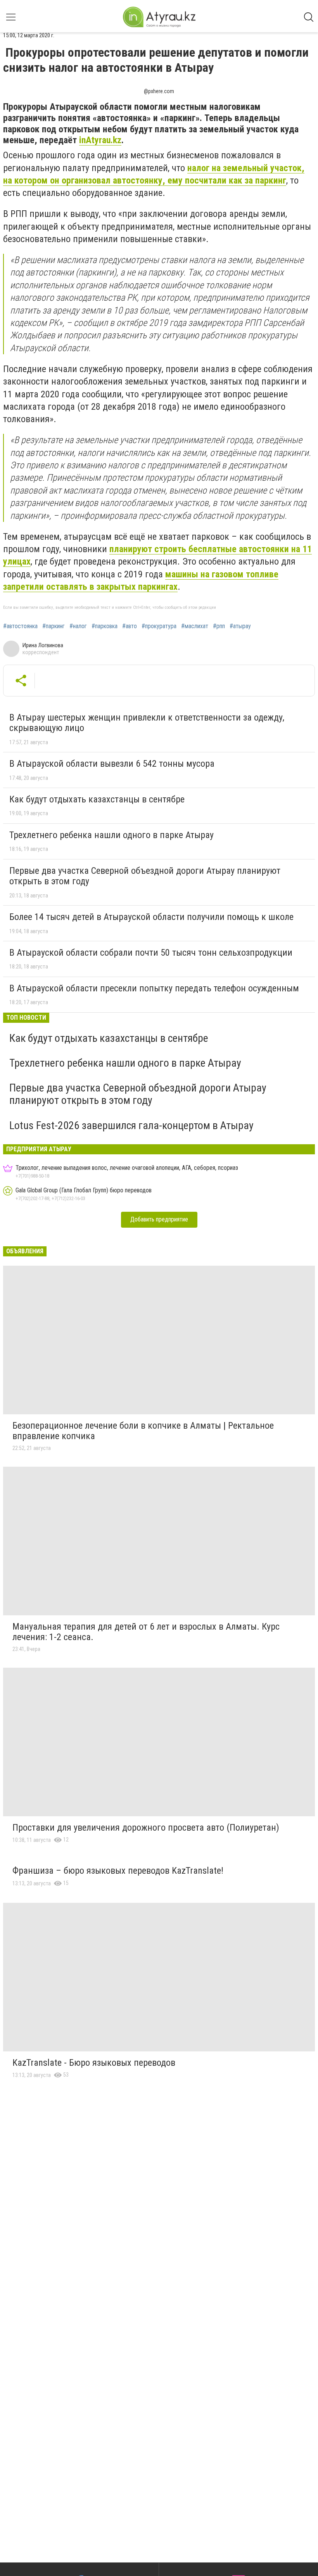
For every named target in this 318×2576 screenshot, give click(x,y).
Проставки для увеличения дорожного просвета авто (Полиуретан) (146, 1828)
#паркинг (54, 626)
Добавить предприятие (159, 1219)
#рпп (219, 626)
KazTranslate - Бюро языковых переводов (94, 2063)
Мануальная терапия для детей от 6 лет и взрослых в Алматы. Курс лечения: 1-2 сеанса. (146, 1632)
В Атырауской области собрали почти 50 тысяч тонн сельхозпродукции (151, 953)
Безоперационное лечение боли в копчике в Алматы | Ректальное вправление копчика (143, 1431)
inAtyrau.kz (100, 140)
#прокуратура (159, 626)
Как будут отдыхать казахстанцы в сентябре (97, 799)
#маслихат (195, 626)
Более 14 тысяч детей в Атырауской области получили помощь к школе (151, 917)
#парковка (105, 626)
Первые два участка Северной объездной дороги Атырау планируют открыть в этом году (145, 876)
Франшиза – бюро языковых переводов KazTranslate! (118, 1871)
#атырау (240, 626)
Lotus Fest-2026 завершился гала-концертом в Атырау (131, 1125)
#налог (78, 626)
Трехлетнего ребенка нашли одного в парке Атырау (111, 835)
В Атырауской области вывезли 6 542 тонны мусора (112, 764)
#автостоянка (20, 626)
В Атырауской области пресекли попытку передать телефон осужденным (154, 988)
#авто (130, 626)
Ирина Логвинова (43, 645)
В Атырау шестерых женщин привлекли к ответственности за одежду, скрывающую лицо (147, 723)
